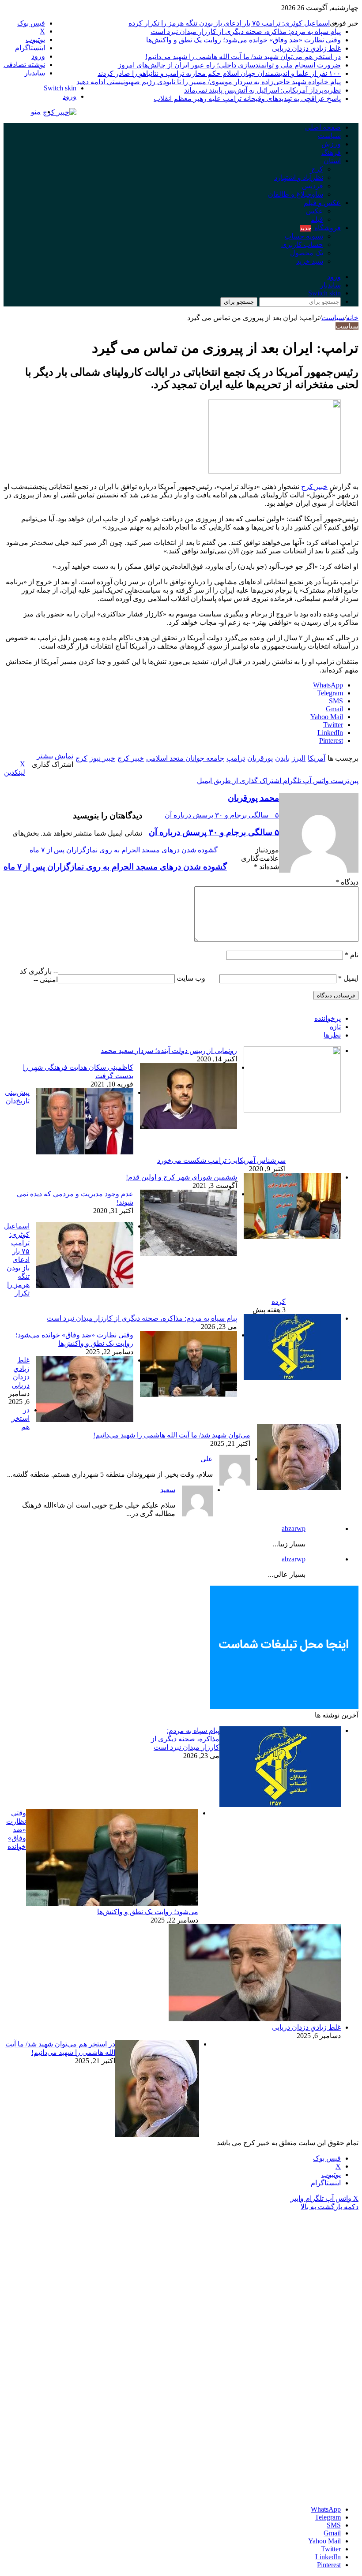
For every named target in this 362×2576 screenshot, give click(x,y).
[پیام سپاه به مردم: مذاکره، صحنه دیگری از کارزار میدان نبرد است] (292, 1378)
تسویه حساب (304, 236)
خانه (352, 318)
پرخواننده (328, 1018)
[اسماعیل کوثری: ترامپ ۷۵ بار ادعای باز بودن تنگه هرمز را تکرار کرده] (85, 1286)
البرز (299, 758)
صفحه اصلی (323, 127)
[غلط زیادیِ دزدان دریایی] (85, 1420)
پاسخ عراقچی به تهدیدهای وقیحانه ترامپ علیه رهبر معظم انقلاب (247, 99)
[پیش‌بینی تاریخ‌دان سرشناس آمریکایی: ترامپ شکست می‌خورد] (85, 1152)
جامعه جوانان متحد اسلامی (185, 758)
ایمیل (348, 978)
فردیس (313, 186)
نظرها (332, 1035)
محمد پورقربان (253, 798)
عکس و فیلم (322, 203)
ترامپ (236, 758)
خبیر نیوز (102, 758)
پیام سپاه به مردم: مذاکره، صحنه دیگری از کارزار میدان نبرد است (246, 32)
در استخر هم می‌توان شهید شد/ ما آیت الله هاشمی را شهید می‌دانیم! (243, 57)
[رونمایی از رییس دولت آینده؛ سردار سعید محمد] (292, 1110)
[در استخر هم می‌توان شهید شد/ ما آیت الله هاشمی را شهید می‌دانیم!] (299, 1488)
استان (332, 161)
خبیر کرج (314, 487)
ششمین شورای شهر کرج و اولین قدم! (181, 1177)
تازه (335, 1027)
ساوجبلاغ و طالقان (296, 194)
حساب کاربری (302, 245)
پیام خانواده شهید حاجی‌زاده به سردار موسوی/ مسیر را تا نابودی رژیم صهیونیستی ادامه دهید (209, 82)
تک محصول (307, 253)
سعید (168, 1490)
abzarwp (294, 1529)
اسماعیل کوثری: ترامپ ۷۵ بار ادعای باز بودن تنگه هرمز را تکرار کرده (229, 23)
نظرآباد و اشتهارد (299, 177)
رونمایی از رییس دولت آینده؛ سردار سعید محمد (169, 1051)
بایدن (282, 758)
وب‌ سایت (191, 978)
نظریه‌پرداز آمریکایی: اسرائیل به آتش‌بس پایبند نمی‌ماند (262, 90)
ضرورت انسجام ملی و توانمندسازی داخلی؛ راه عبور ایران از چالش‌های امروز (229, 65)
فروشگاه (320, 228)
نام (352, 955)
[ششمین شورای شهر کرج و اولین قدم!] (292, 1237)
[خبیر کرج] (60, 112)
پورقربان (260, 758)
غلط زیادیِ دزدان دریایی (306, 48)
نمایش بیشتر (55, 756)
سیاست (329, 136)
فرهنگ (331, 152)
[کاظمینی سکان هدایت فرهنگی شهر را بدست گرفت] (189, 1127)
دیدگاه (347, 882)
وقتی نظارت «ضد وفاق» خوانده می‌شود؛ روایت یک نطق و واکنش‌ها (243, 40)
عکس (315, 211)
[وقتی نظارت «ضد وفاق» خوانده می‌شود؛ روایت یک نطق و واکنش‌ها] (189, 1394)
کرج (317, 169)
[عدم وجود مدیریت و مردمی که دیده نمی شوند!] (189, 1253)
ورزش (331, 144)
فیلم (317, 219)
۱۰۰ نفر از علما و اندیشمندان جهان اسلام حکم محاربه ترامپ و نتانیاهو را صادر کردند (219, 73)
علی (207, 1459)
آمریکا (317, 758)
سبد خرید (310, 261)
